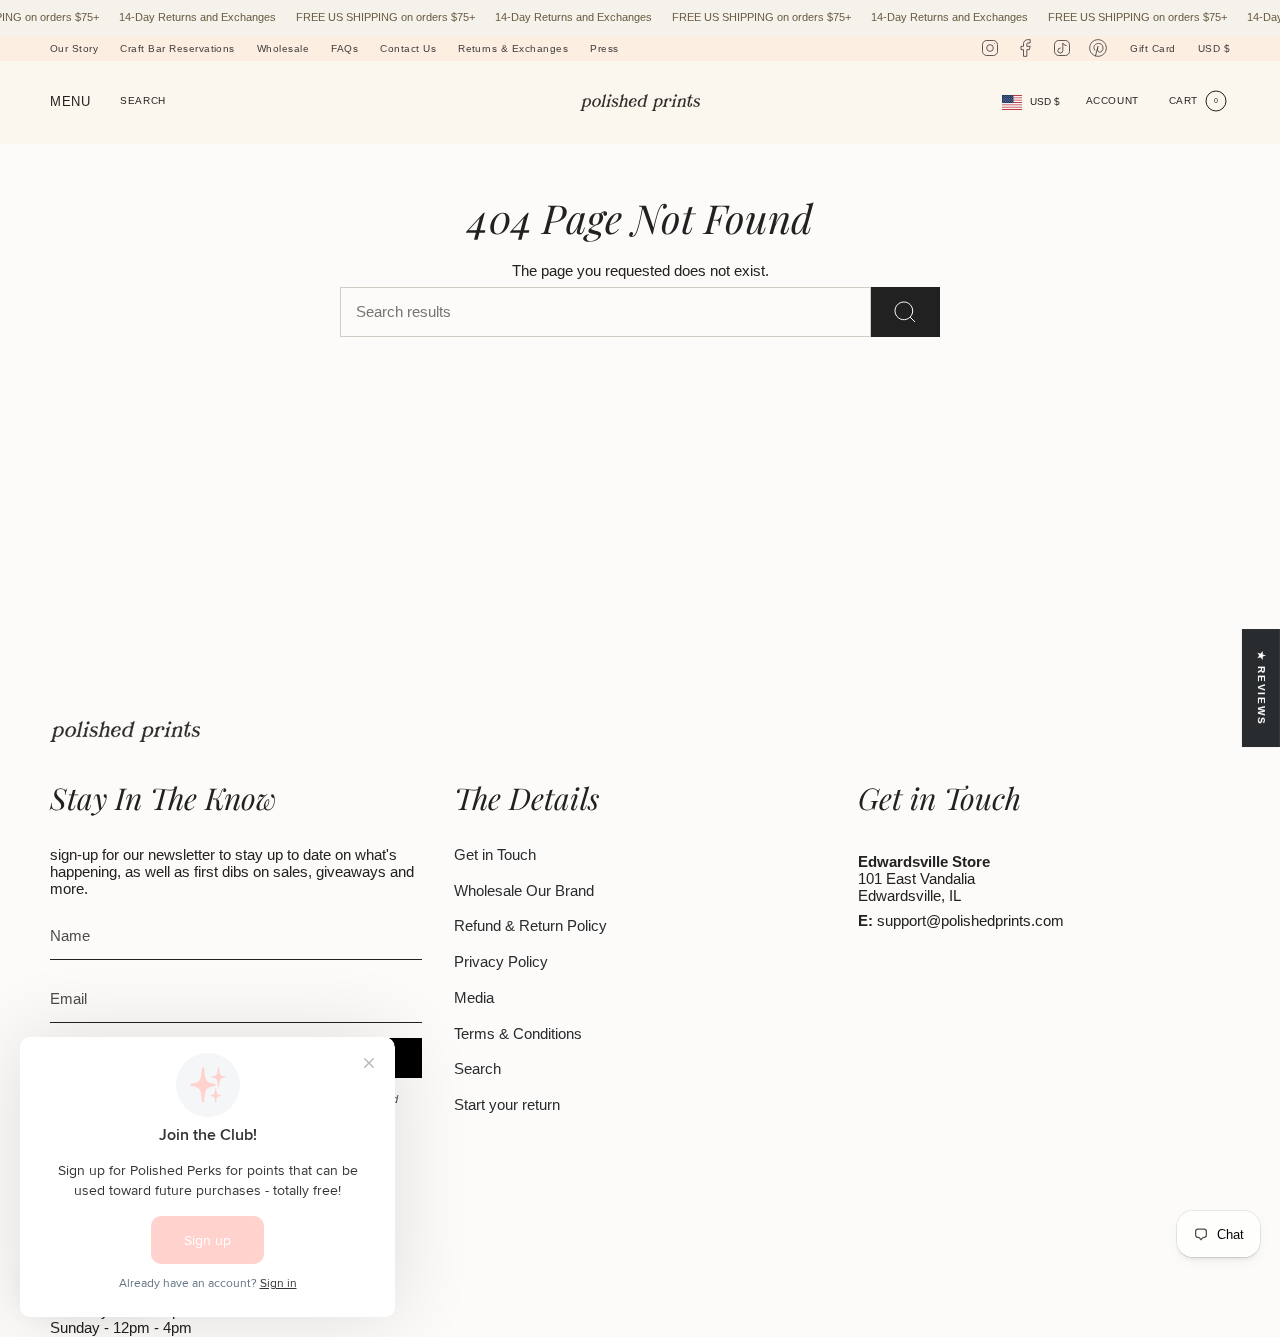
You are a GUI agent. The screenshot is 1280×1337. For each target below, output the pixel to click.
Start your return (507, 1104)
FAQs (344, 48)
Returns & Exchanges (513, 48)
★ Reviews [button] (1261, 687)
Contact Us (408, 48)
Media (474, 997)
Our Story (74, 48)
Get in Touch (495, 854)
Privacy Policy (501, 961)
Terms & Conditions (518, 1033)
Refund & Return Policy (530, 925)
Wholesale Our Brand (524, 890)
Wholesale (283, 48)
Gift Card (1152, 48)
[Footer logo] (125, 731)
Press (604, 48)
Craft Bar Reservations (177, 48)
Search (477, 1068)
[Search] (905, 312)
